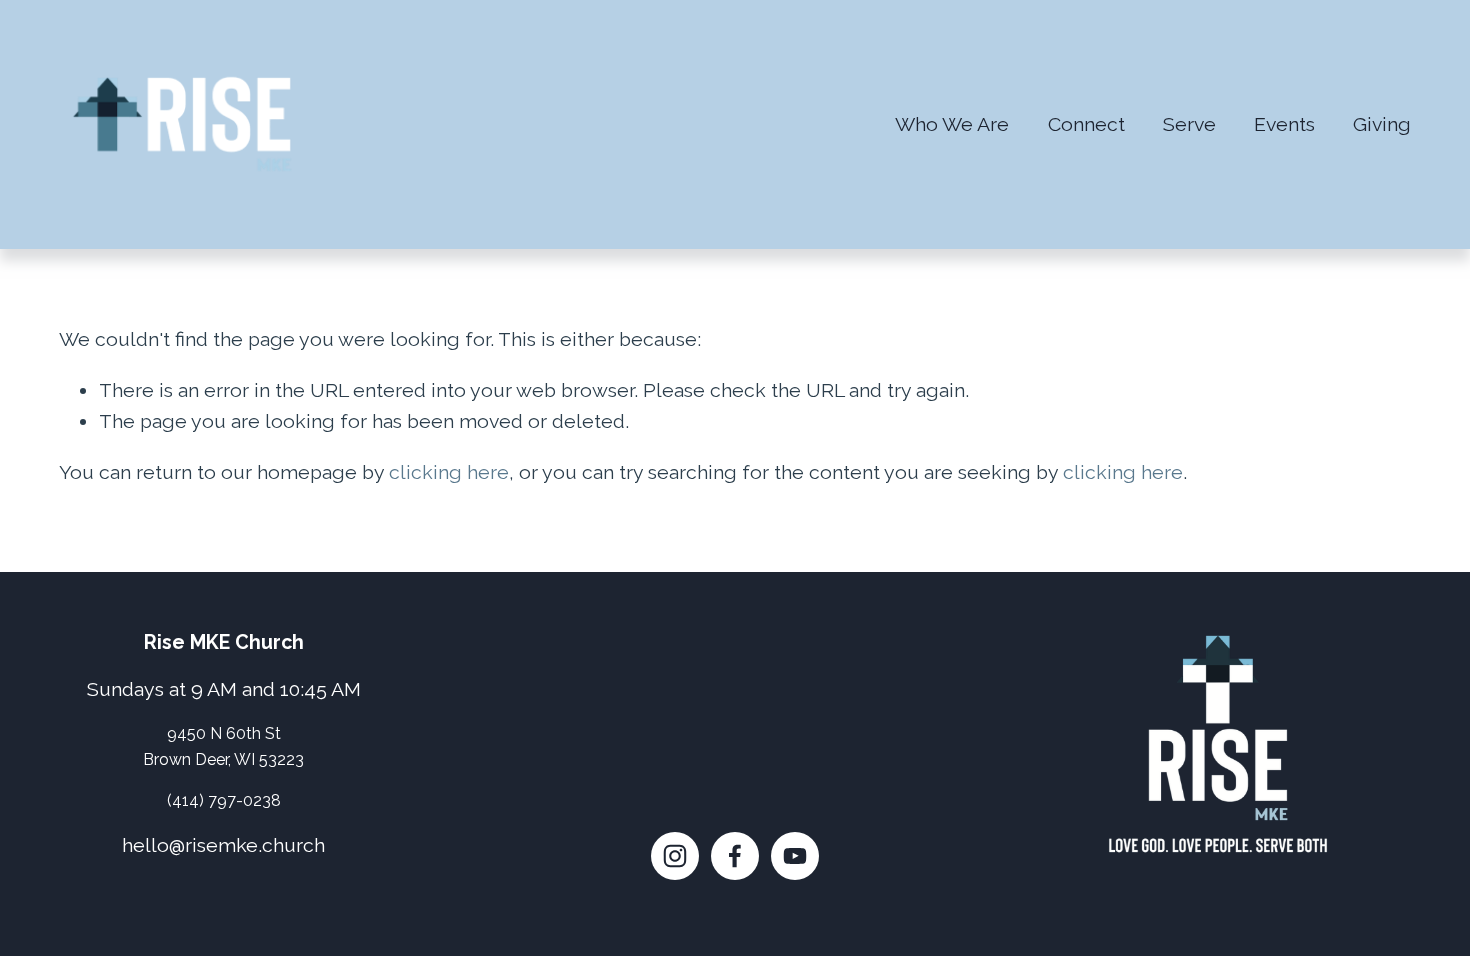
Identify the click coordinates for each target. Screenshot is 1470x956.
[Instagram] (675, 856)
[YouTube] (795, 856)
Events (1284, 124)
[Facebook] (735, 856)
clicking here (449, 472)
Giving (1382, 124)
